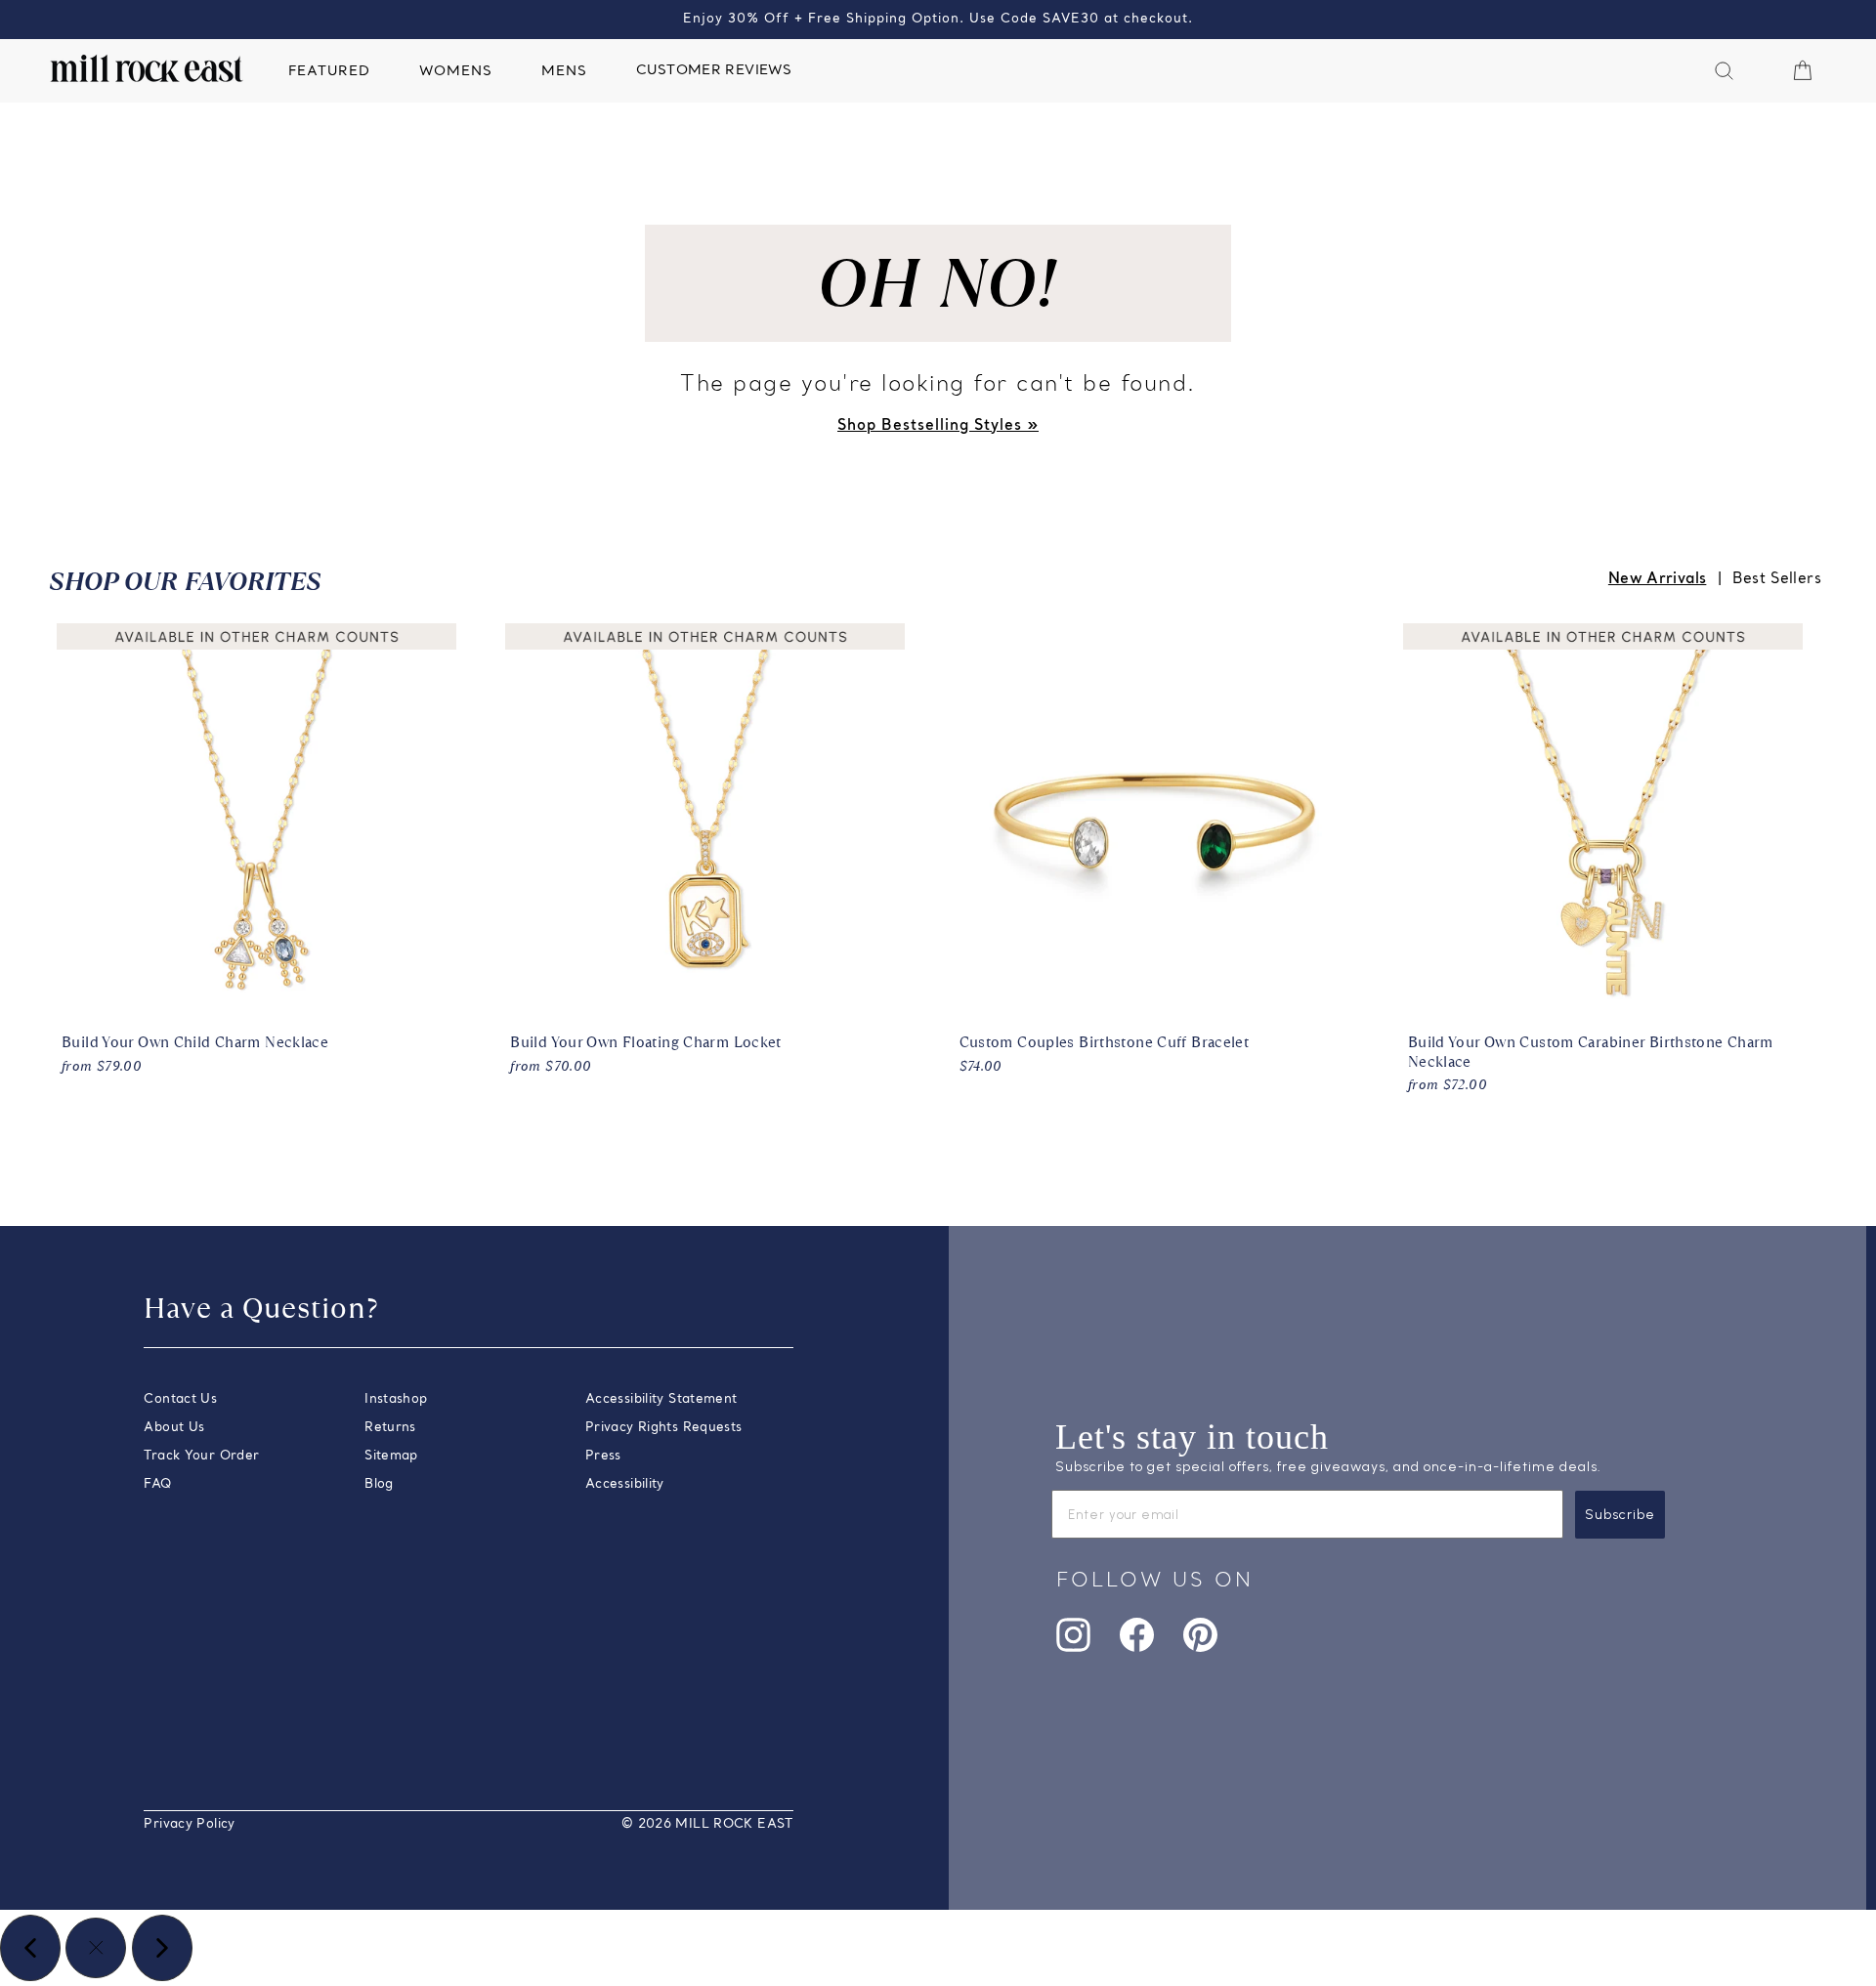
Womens (456, 72)
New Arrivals (1658, 579)
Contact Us (180, 1399)
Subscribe (1620, 1515)
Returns (390, 1428)
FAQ (157, 1484)
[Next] (162, 1948)
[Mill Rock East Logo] (147, 68)
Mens (564, 72)
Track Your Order (201, 1456)
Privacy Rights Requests (664, 1428)
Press (603, 1456)
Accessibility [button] (625, 1484)
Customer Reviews (714, 71)
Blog (379, 1484)
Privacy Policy (189, 1824)
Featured (329, 72)
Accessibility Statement (661, 1399)
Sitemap (391, 1456)
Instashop (396, 1399)
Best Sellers (1777, 579)
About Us (174, 1428)
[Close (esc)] (96, 1948)
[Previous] (30, 1948)
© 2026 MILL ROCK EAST (707, 1824)
